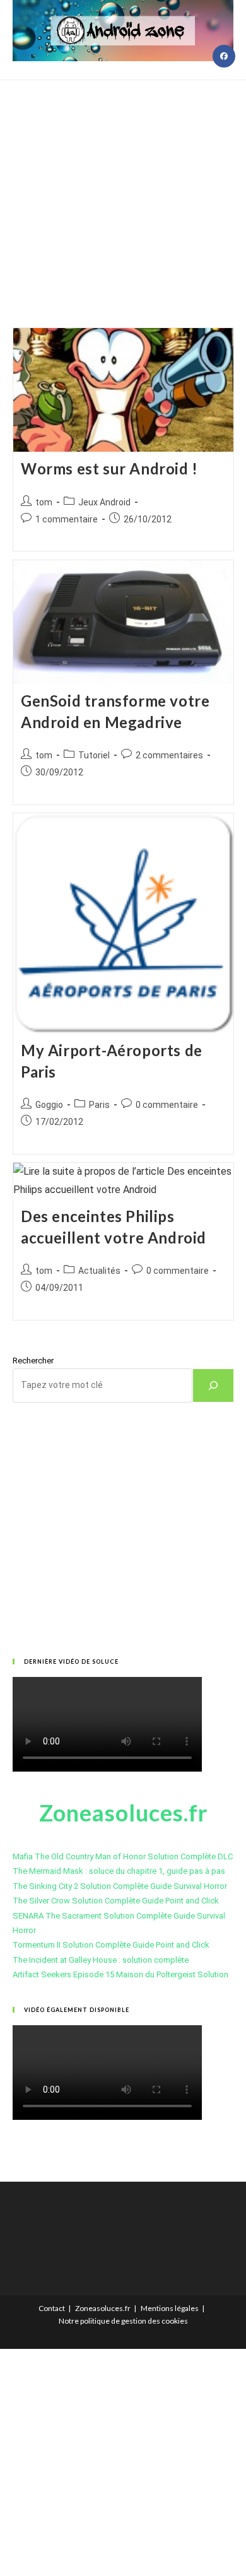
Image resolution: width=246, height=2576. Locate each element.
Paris (99, 1105)
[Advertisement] (123, 188)
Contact (52, 2308)
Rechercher (33, 1361)
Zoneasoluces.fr (103, 2308)
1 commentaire (67, 519)
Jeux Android (104, 502)
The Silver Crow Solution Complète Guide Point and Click (116, 1901)
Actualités (99, 1271)
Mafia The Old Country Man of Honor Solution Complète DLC (123, 1856)
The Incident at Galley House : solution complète (101, 1960)
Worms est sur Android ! (109, 468)
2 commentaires (169, 755)
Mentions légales (170, 2308)
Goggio (49, 1105)
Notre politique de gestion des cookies (123, 2321)
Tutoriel (94, 755)
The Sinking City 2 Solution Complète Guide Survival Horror (120, 1886)
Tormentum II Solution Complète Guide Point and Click (111, 1945)
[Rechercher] (213, 1385)
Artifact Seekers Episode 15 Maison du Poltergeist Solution (120, 1974)
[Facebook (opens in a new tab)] (224, 56)
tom (44, 502)
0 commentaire (167, 1105)
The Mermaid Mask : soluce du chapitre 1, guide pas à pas (119, 1871)
